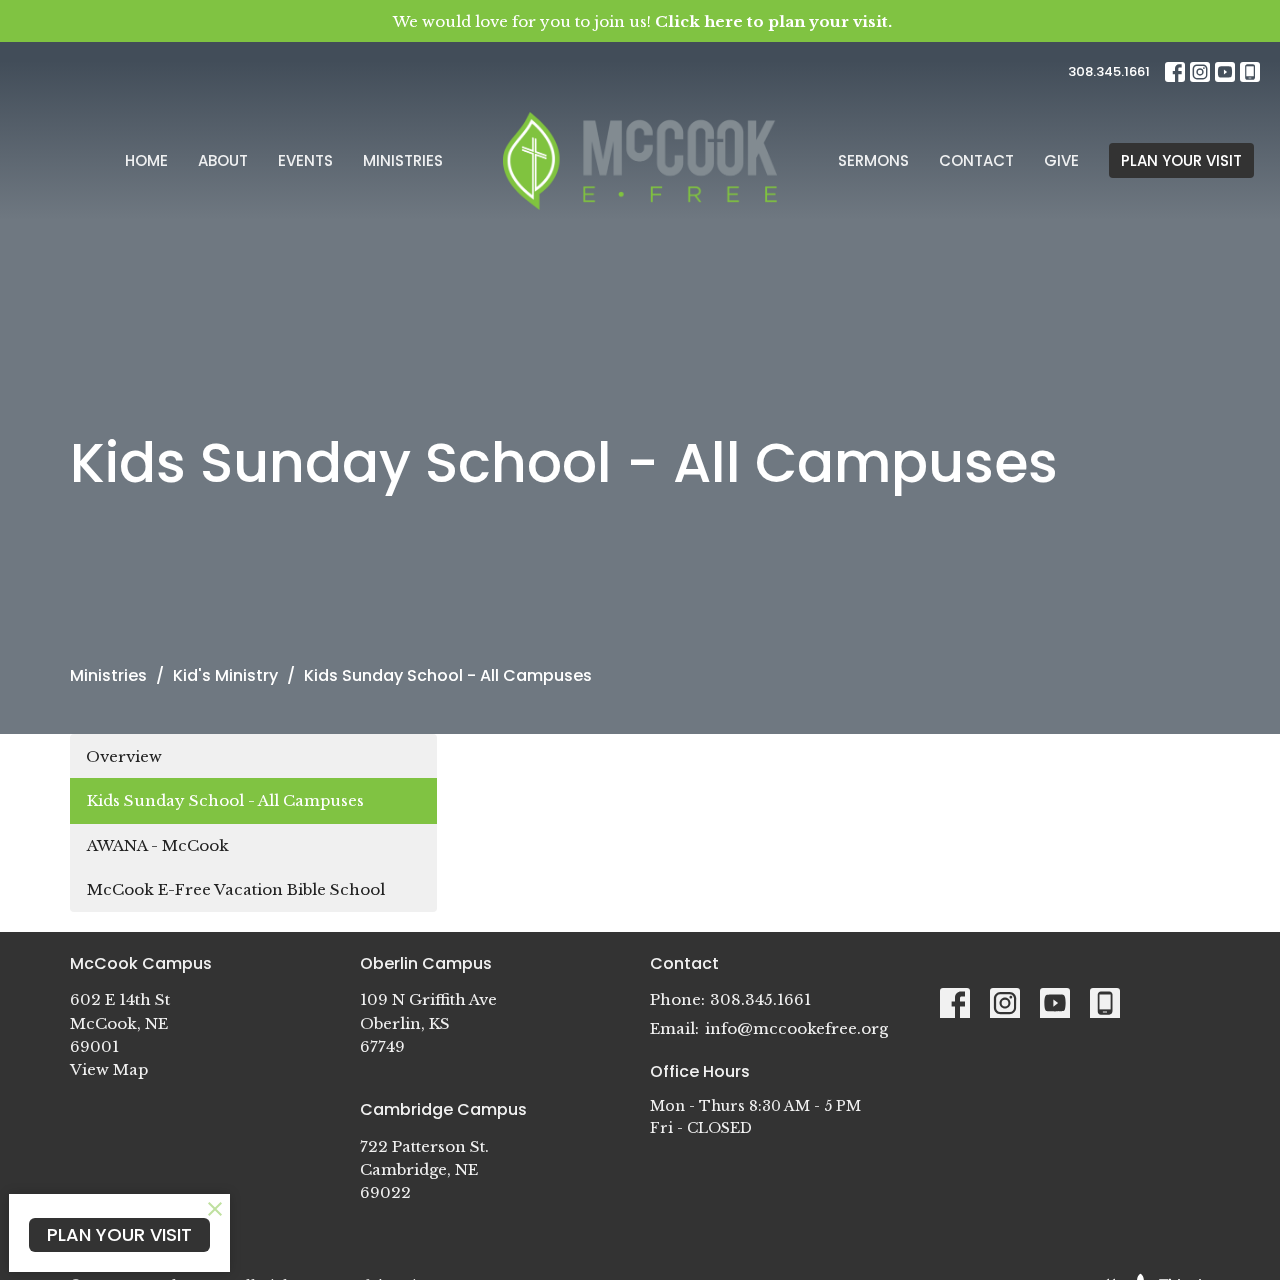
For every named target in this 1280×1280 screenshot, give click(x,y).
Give (1061, 160)
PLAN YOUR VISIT (1181, 160)
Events (305, 160)
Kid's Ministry (225, 675)
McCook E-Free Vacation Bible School (236, 889)
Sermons (873, 160)
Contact (976, 160)
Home (146, 160)
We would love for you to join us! (642, 21)
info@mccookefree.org (796, 1028)
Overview (124, 756)
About (223, 160)
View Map (109, 1069)
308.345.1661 (1109, 71)
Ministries (403, 160)
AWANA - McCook (158, 845)
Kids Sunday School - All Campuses (225, 800)
